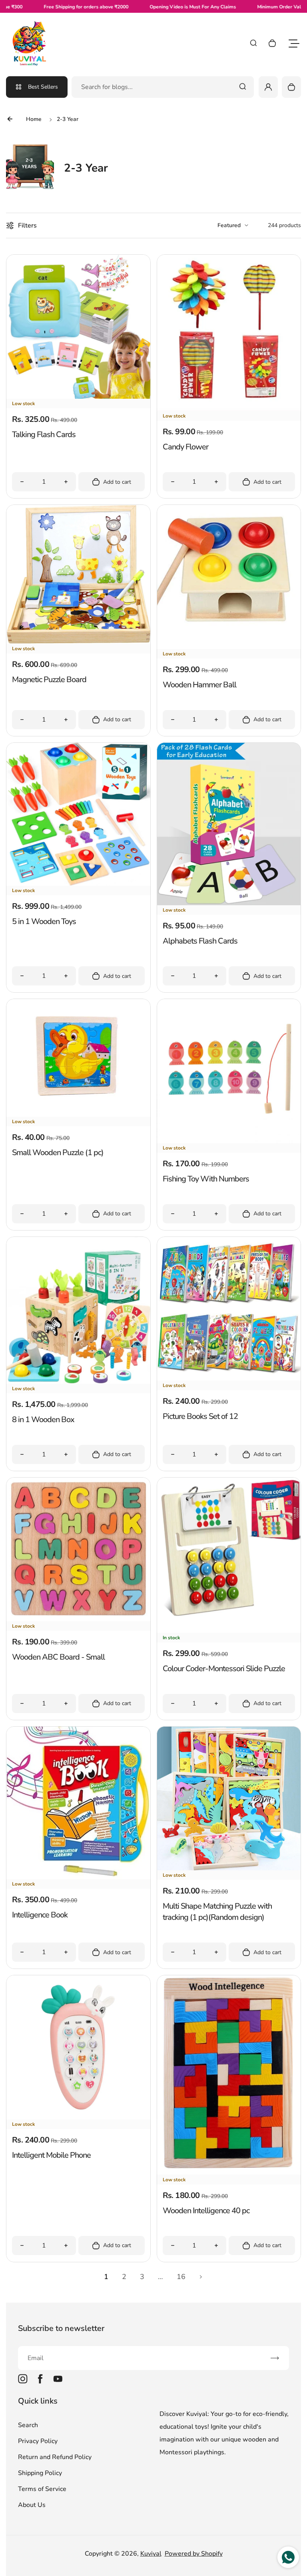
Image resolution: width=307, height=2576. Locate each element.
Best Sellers (43, 87)
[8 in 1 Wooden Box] (78, 1382)
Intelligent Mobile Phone (51, 2155)
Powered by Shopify (194, 2554)
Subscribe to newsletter (61, 2328)
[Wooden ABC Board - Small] (78, 1619)
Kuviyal (151, 2554)
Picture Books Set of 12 (200, 1416)
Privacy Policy (38, 2441)
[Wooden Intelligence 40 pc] (229, 2173)
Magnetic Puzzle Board (49, 680)
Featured (229, 225)
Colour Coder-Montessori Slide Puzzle (224, 1669)
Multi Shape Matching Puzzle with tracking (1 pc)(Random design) (217, 1912)
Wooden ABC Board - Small (58, 1657)
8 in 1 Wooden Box (43, 1420)
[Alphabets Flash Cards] (229, 903)
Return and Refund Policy (55, 2457)
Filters (27, 226)
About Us (32, 2505)
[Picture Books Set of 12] (229, 1379)
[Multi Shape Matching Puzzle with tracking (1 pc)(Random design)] (229, 1868)
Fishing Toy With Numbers (206, 1179)
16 (181, 2277)
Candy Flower (185, 447)
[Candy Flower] (229, 409)
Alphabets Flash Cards (200, 941)
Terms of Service (42, 2489)
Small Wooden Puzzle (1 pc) (58, 1152)
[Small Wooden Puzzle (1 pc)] (78, 1115)
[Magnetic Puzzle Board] (78, 642)
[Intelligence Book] (78, 1877)
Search (28, 2425)
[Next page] (201, 2277)
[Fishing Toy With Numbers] (229, 1141)
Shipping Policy (40, 2473)
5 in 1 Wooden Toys (44, 921)
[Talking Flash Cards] (78, 397)
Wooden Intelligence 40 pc (206, 2211)
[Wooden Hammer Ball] (229, 647)
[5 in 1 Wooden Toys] (78, 884)
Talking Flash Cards (44, 434)
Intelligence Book (40, 1915)
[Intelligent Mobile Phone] (78, 2117)
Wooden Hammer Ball (199, 685)
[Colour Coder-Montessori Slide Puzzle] (229, 1631)
